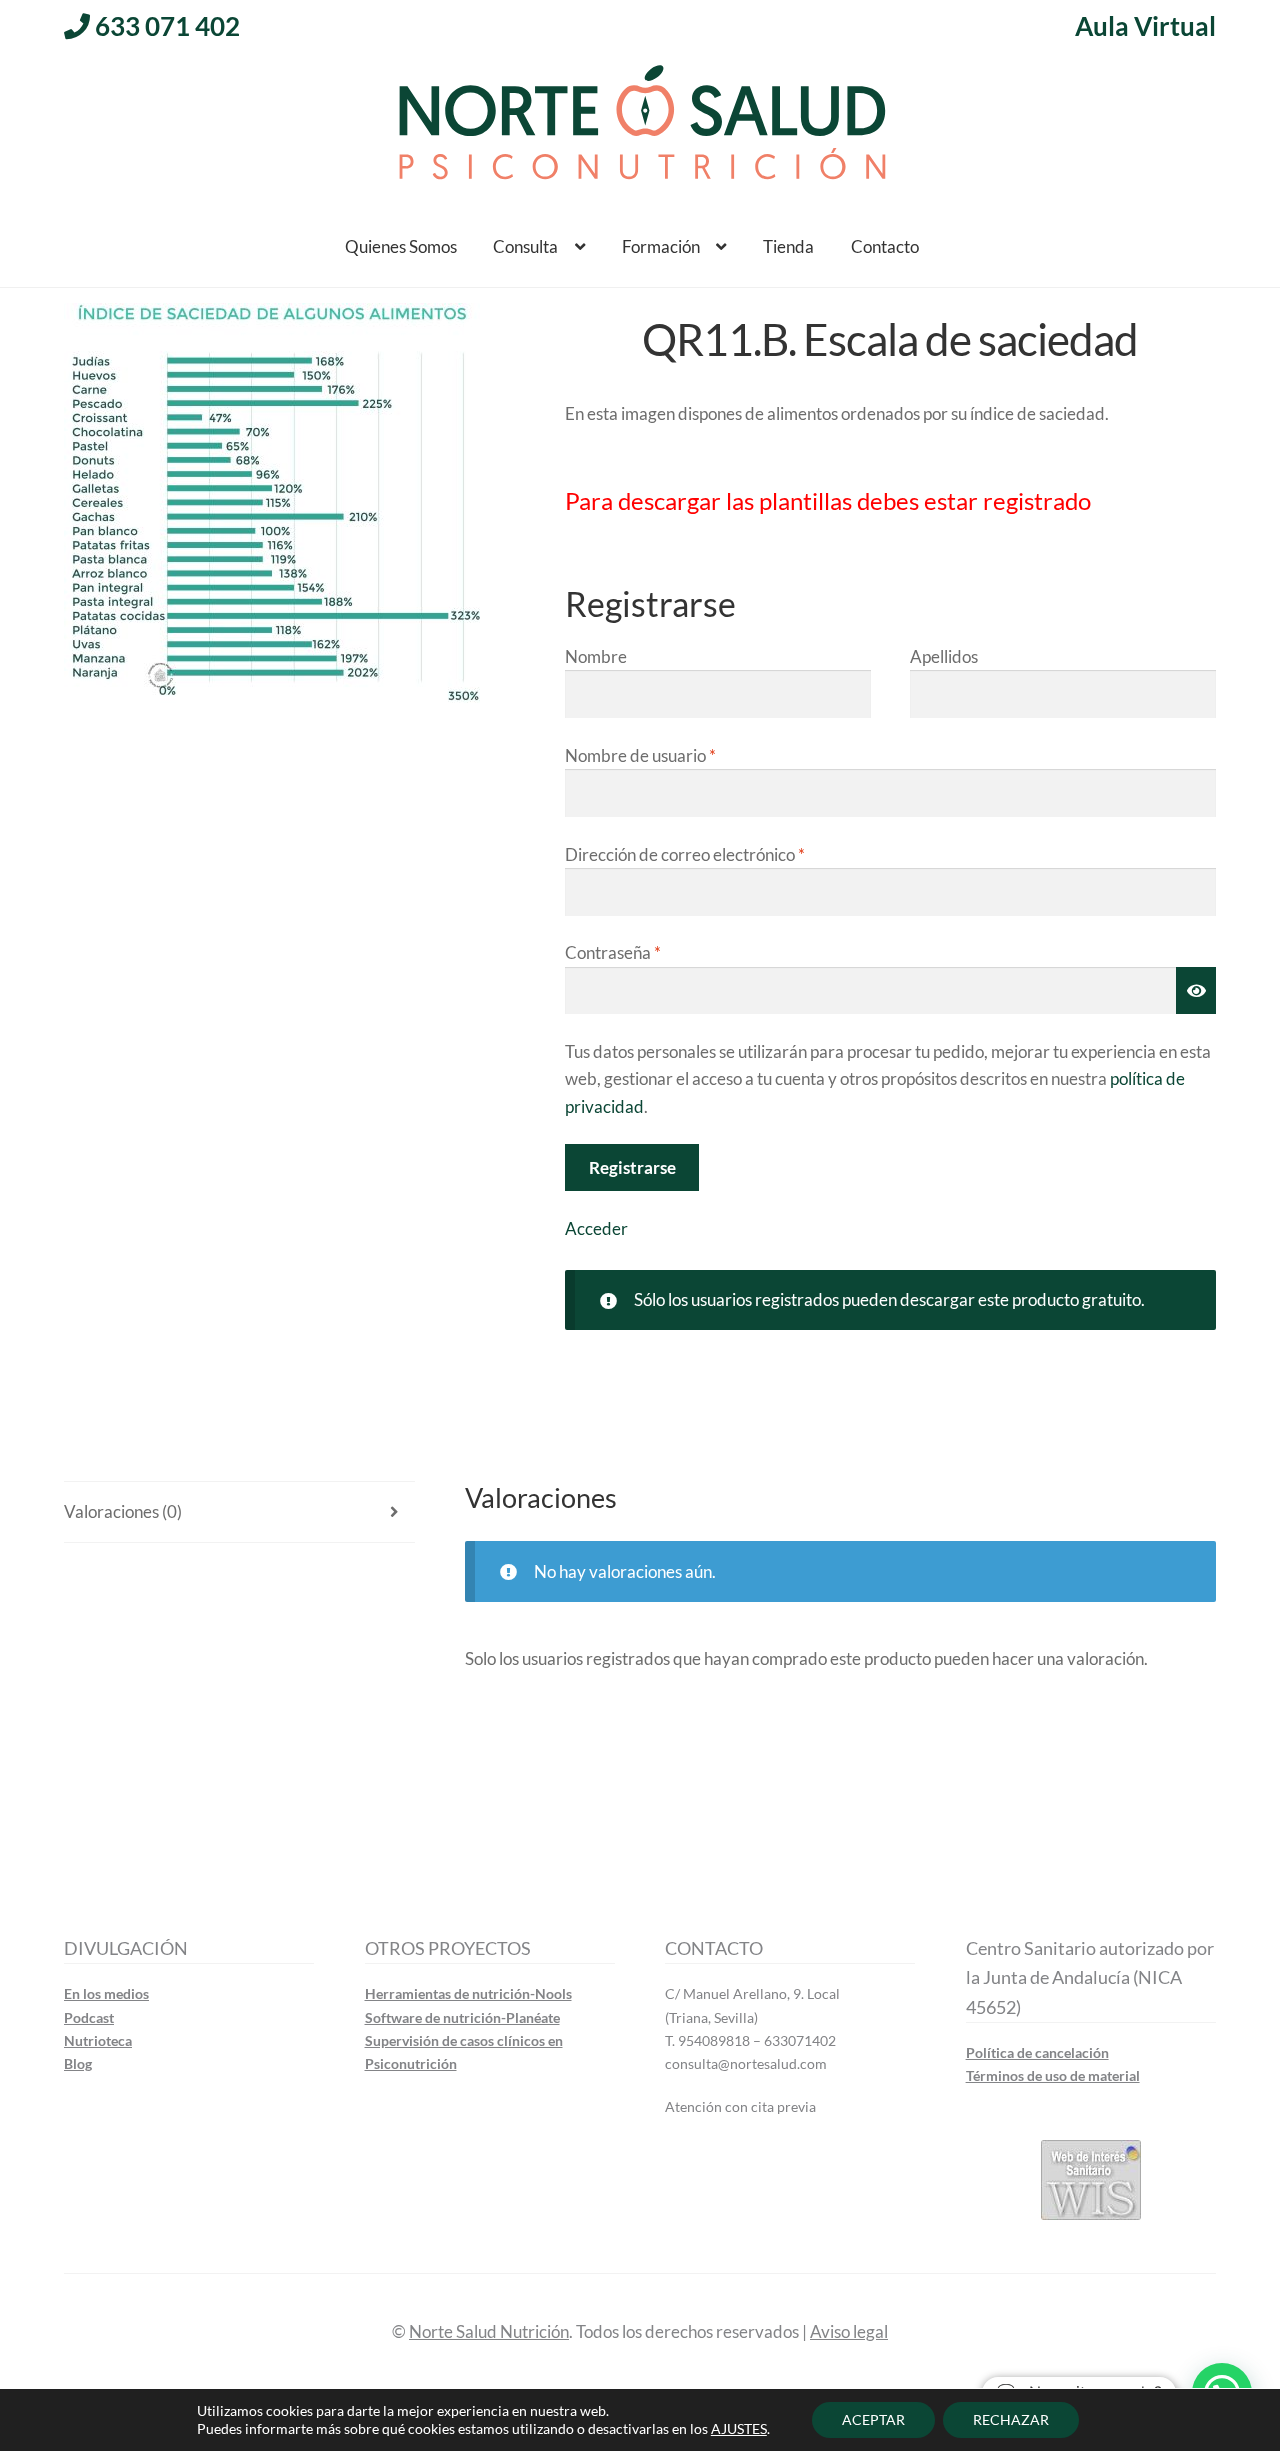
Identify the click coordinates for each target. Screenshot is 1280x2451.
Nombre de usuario (640, 755)
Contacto (885, 246)
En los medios (106, 1993)
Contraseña (613, 952)
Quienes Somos (401, 246)
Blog (78, 2063)
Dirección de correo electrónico (685, 854)
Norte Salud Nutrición (489, 2331)
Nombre (596, 656)
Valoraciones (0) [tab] (123, 1511)
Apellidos (944, 656)
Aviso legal (849, 2331)
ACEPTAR (873, 2419)
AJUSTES (739, 2428)
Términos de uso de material (1053, 2075)
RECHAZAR (1011, 2419)
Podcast (89, 2017)
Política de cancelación (1037, 2052)
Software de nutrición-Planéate (462, 2017)
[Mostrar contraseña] (1196, 991)
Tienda (788, 246)
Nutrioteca (98, 2040)
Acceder (596, 1228)
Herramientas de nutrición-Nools (468, 1993)
